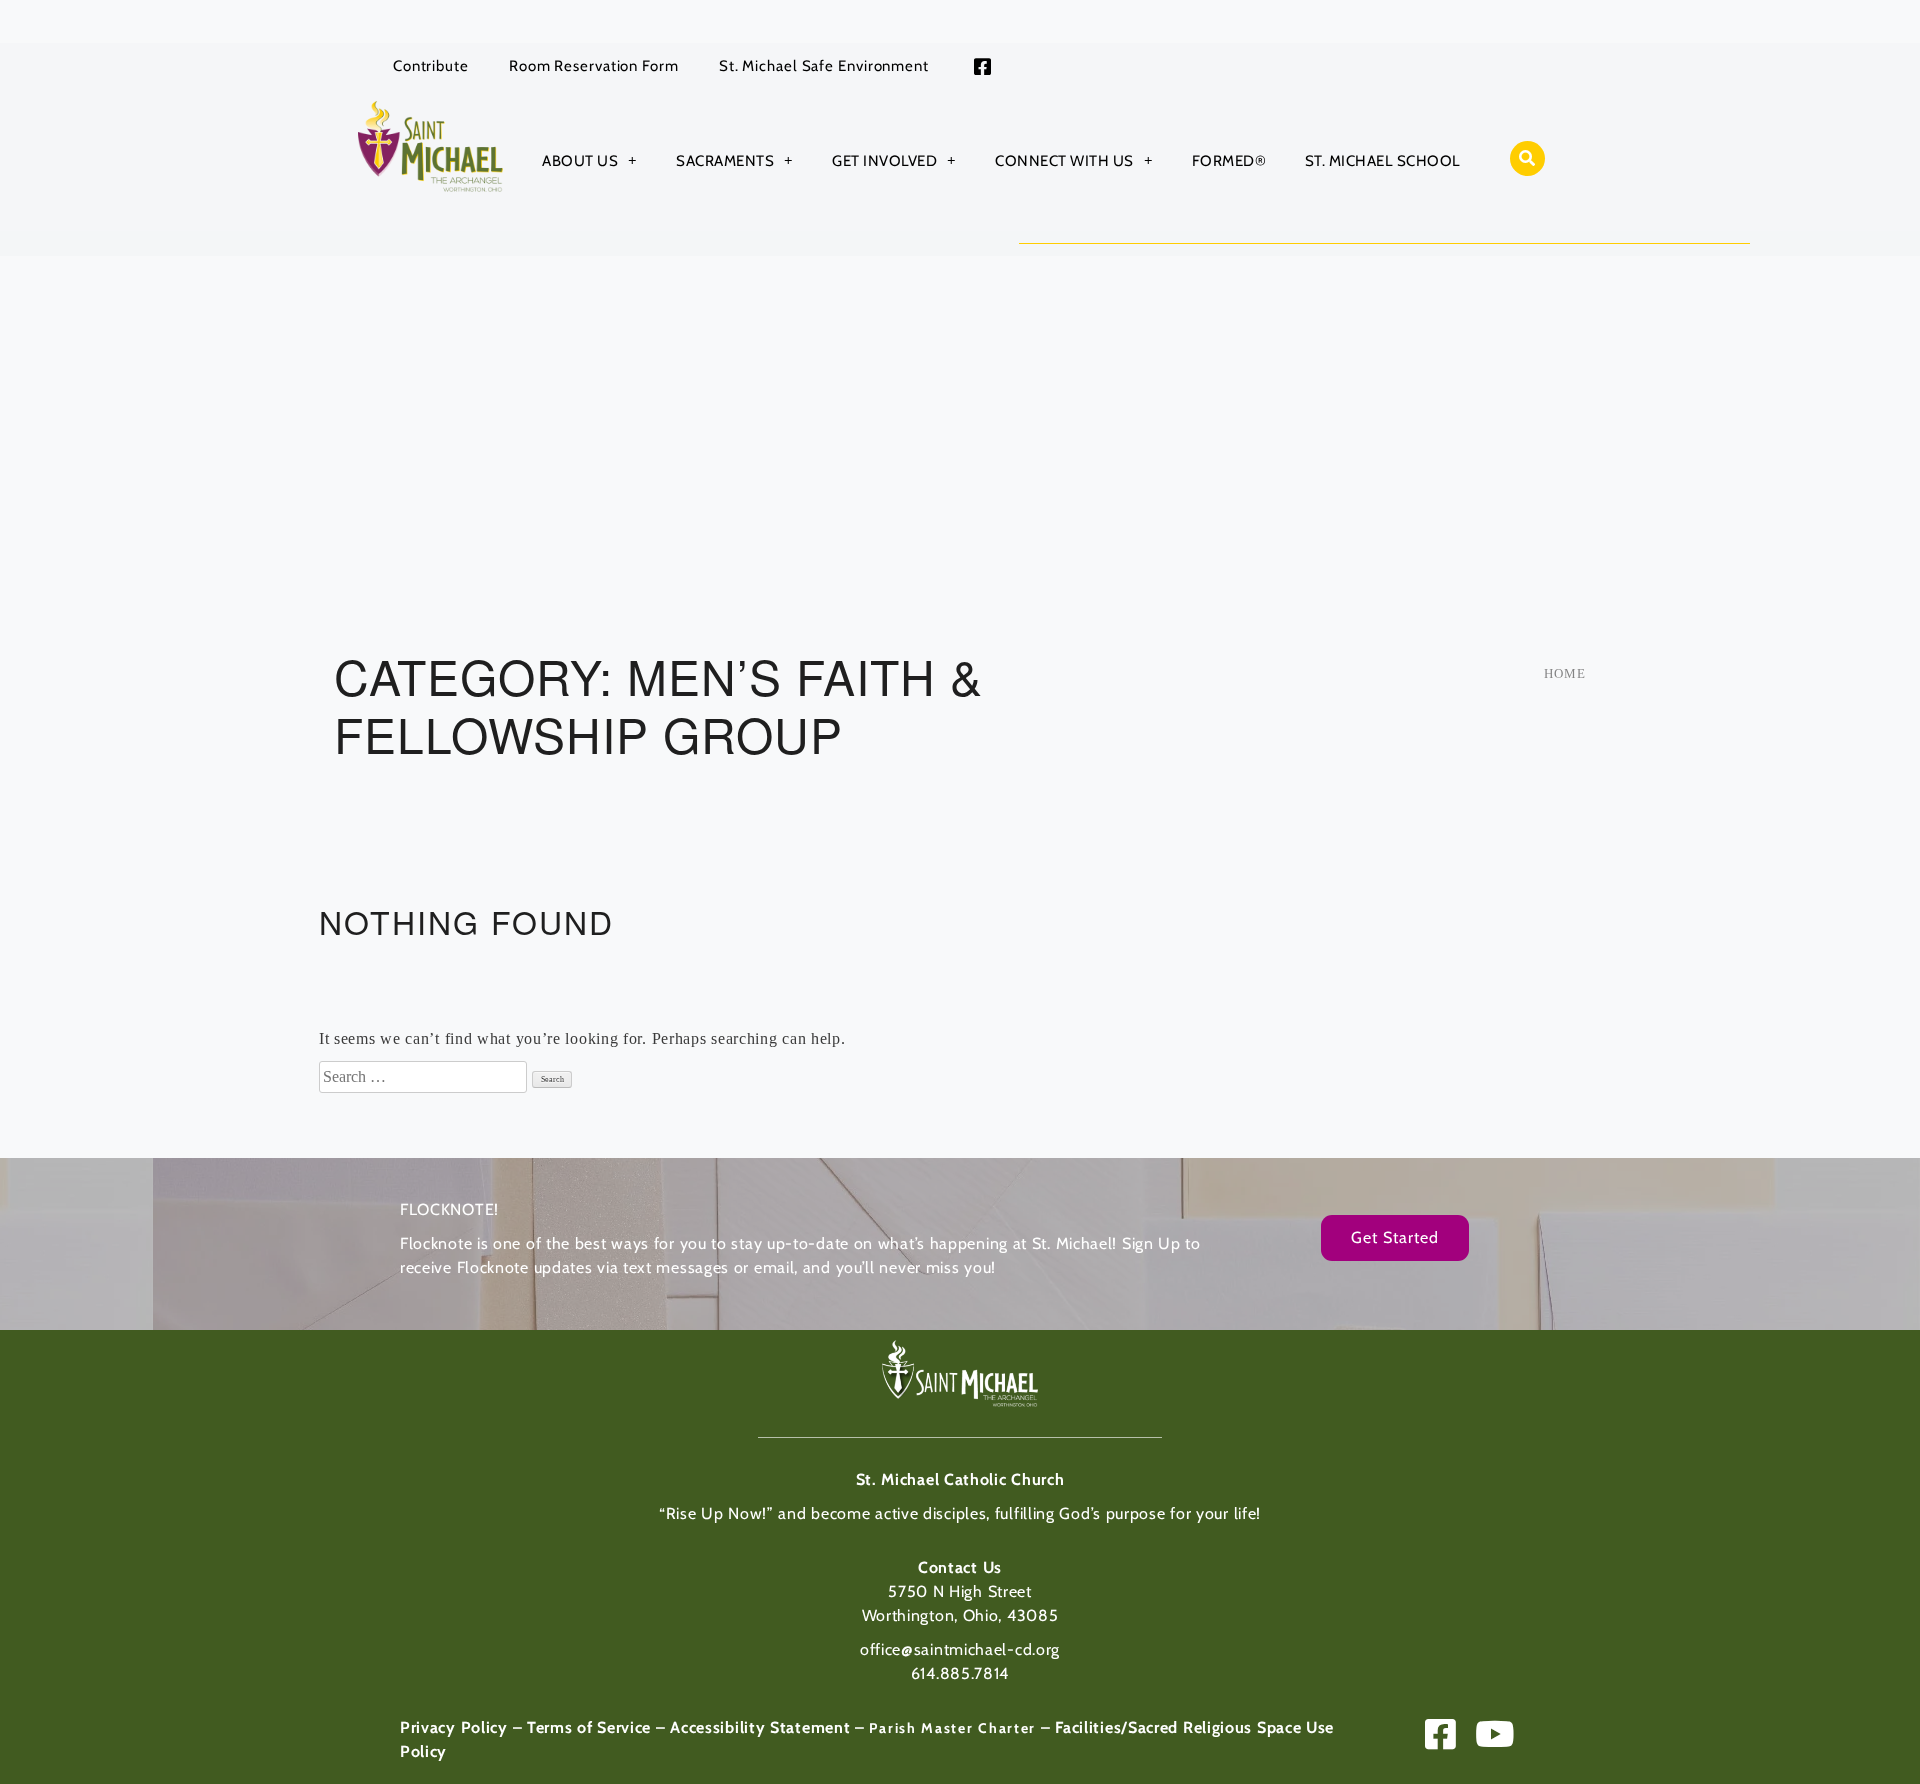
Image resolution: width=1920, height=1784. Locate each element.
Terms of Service (589, 1727)
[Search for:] (425, 1076)
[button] (1527, 158)
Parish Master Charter (952, 1728)
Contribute (431, 66)
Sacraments (725, 161)
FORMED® (1229, 161)
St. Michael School (1383, 161)
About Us (580, 161)
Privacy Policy (454, 1727)
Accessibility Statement (760, 1727)
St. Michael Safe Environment (824, 66)
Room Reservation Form (594, 66)
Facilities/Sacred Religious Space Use (1194, 1727)
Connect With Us (1064, 161)
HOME (1565, 673)
